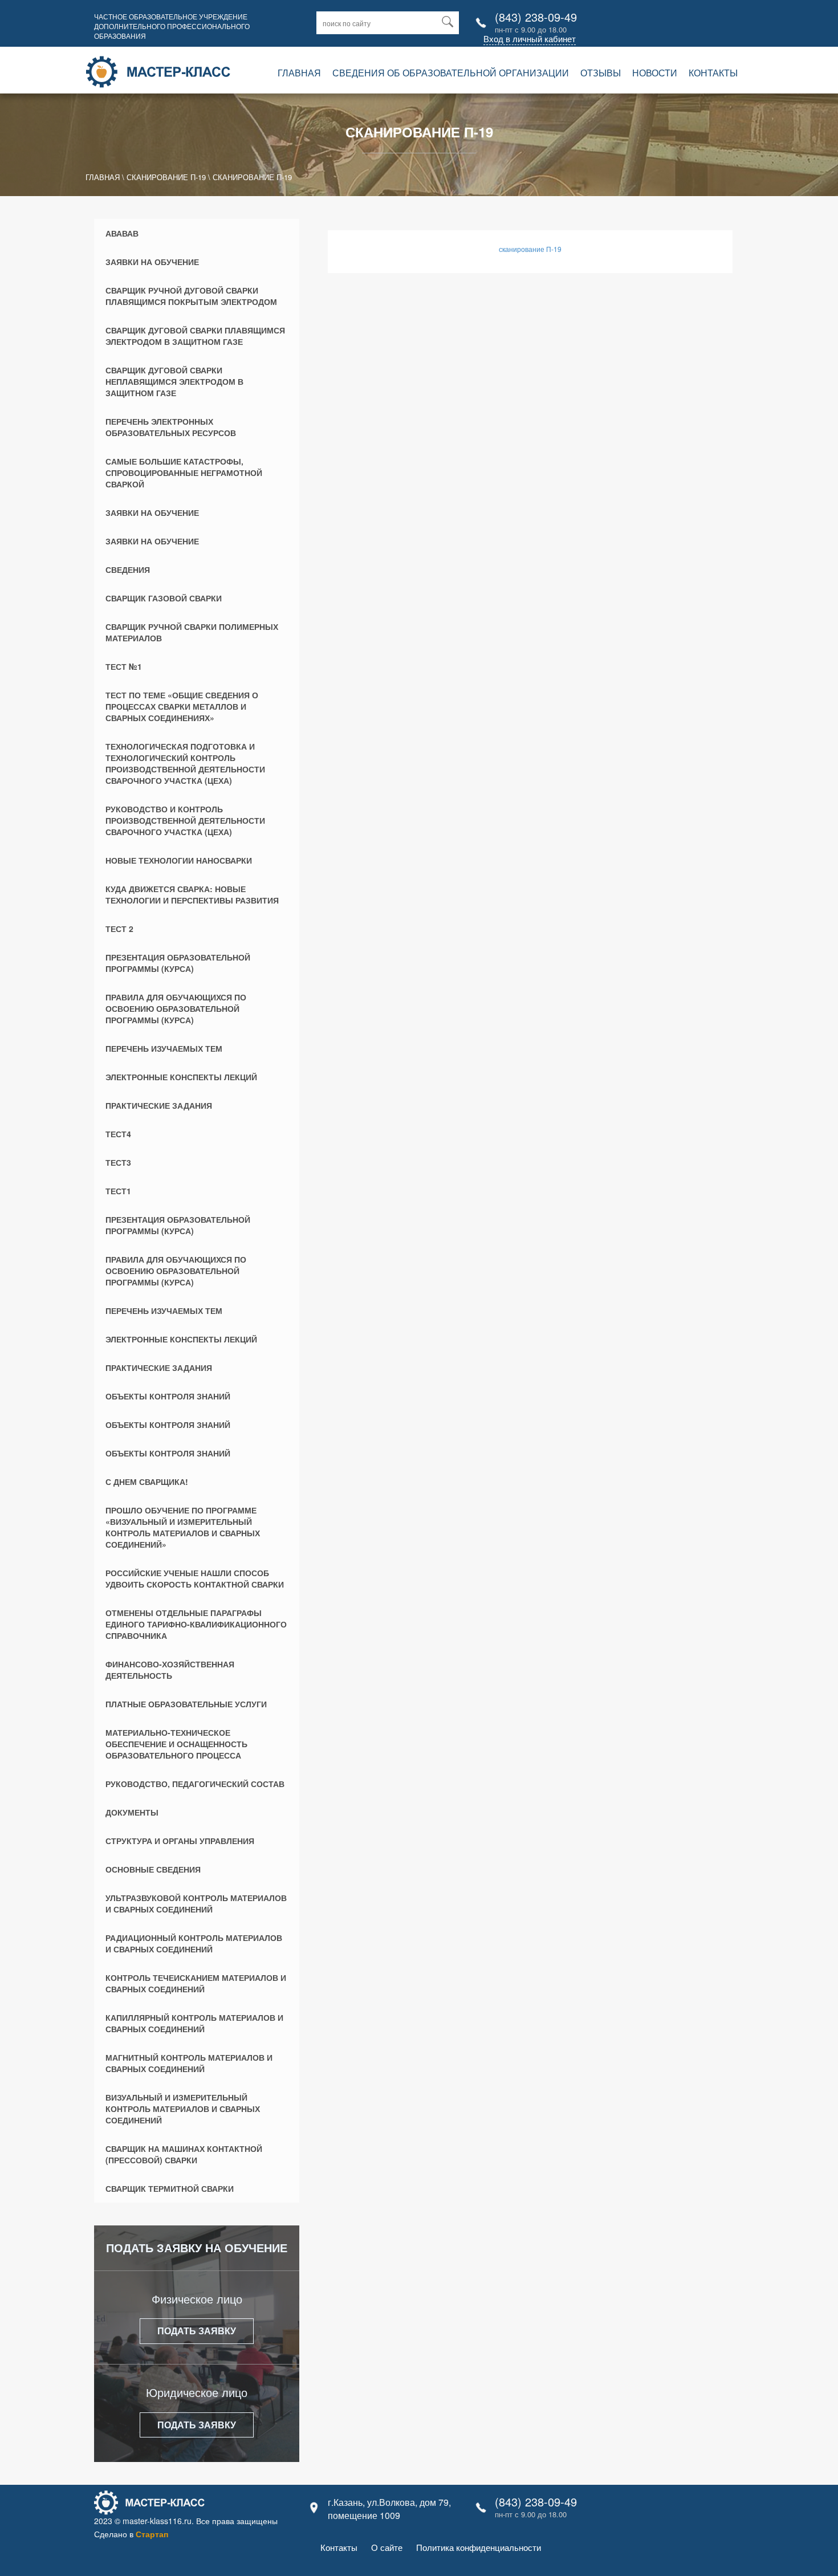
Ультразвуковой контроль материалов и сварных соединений (196, 1903)
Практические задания (159, 1105)
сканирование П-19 (530, 249)
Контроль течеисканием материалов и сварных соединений (196, 1983)
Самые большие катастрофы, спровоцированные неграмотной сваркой (184, 473)
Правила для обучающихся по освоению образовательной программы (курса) (176, 1008)
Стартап (152, 2534)
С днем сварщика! (147, 1482)
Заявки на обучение (152, 262)
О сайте (387, 2547)
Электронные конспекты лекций (181, 1077)
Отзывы (601, 73)
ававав (122, 233)
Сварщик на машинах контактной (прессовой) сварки (184, 2154)
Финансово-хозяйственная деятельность (170, 1670)
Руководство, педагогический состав (195, 1784)
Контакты (713, 73)
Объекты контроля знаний (168, 1396)
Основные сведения (153, 1869)
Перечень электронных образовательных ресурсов (171, 427)
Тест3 (118, 1162)
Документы (132, 1812)
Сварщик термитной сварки (170, 2188)
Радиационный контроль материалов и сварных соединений (194, 1943)
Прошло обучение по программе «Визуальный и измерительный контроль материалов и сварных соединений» (183, 1527)
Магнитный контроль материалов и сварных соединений (189, 2063)
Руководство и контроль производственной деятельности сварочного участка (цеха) (185, 820)
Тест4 (118, 1134)
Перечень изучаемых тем (164, 1048)
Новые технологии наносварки (179, 860)
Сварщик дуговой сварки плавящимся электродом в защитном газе (195, 336)
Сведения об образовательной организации (451, 73)
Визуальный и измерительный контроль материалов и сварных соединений (183, 2109)
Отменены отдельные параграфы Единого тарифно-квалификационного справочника (196, 1624)
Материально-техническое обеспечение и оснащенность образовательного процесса (176, 1744)
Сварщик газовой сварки (164, 598)
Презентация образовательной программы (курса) (178, 963)
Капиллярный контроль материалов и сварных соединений (194, 2023)
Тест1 (118, 1191)
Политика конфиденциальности (479, 2547)
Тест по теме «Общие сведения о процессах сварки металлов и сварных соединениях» (182, 706)
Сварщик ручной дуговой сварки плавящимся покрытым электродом (191, 296)
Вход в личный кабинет (530, 38)
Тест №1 (124, 666)
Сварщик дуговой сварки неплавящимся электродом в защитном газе (174, 381)
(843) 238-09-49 (536, 17)
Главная (299, 73)
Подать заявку (197, 2331)
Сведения (128, 569)
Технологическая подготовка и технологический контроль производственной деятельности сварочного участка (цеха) (185, 763)
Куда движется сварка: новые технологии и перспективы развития (192, 894)
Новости (655, 73)
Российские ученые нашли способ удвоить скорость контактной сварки (195, 1578)
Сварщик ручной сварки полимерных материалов (192, 632)
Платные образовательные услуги (186, 1704)
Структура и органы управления (180, 1841)
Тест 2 (119, 929)
